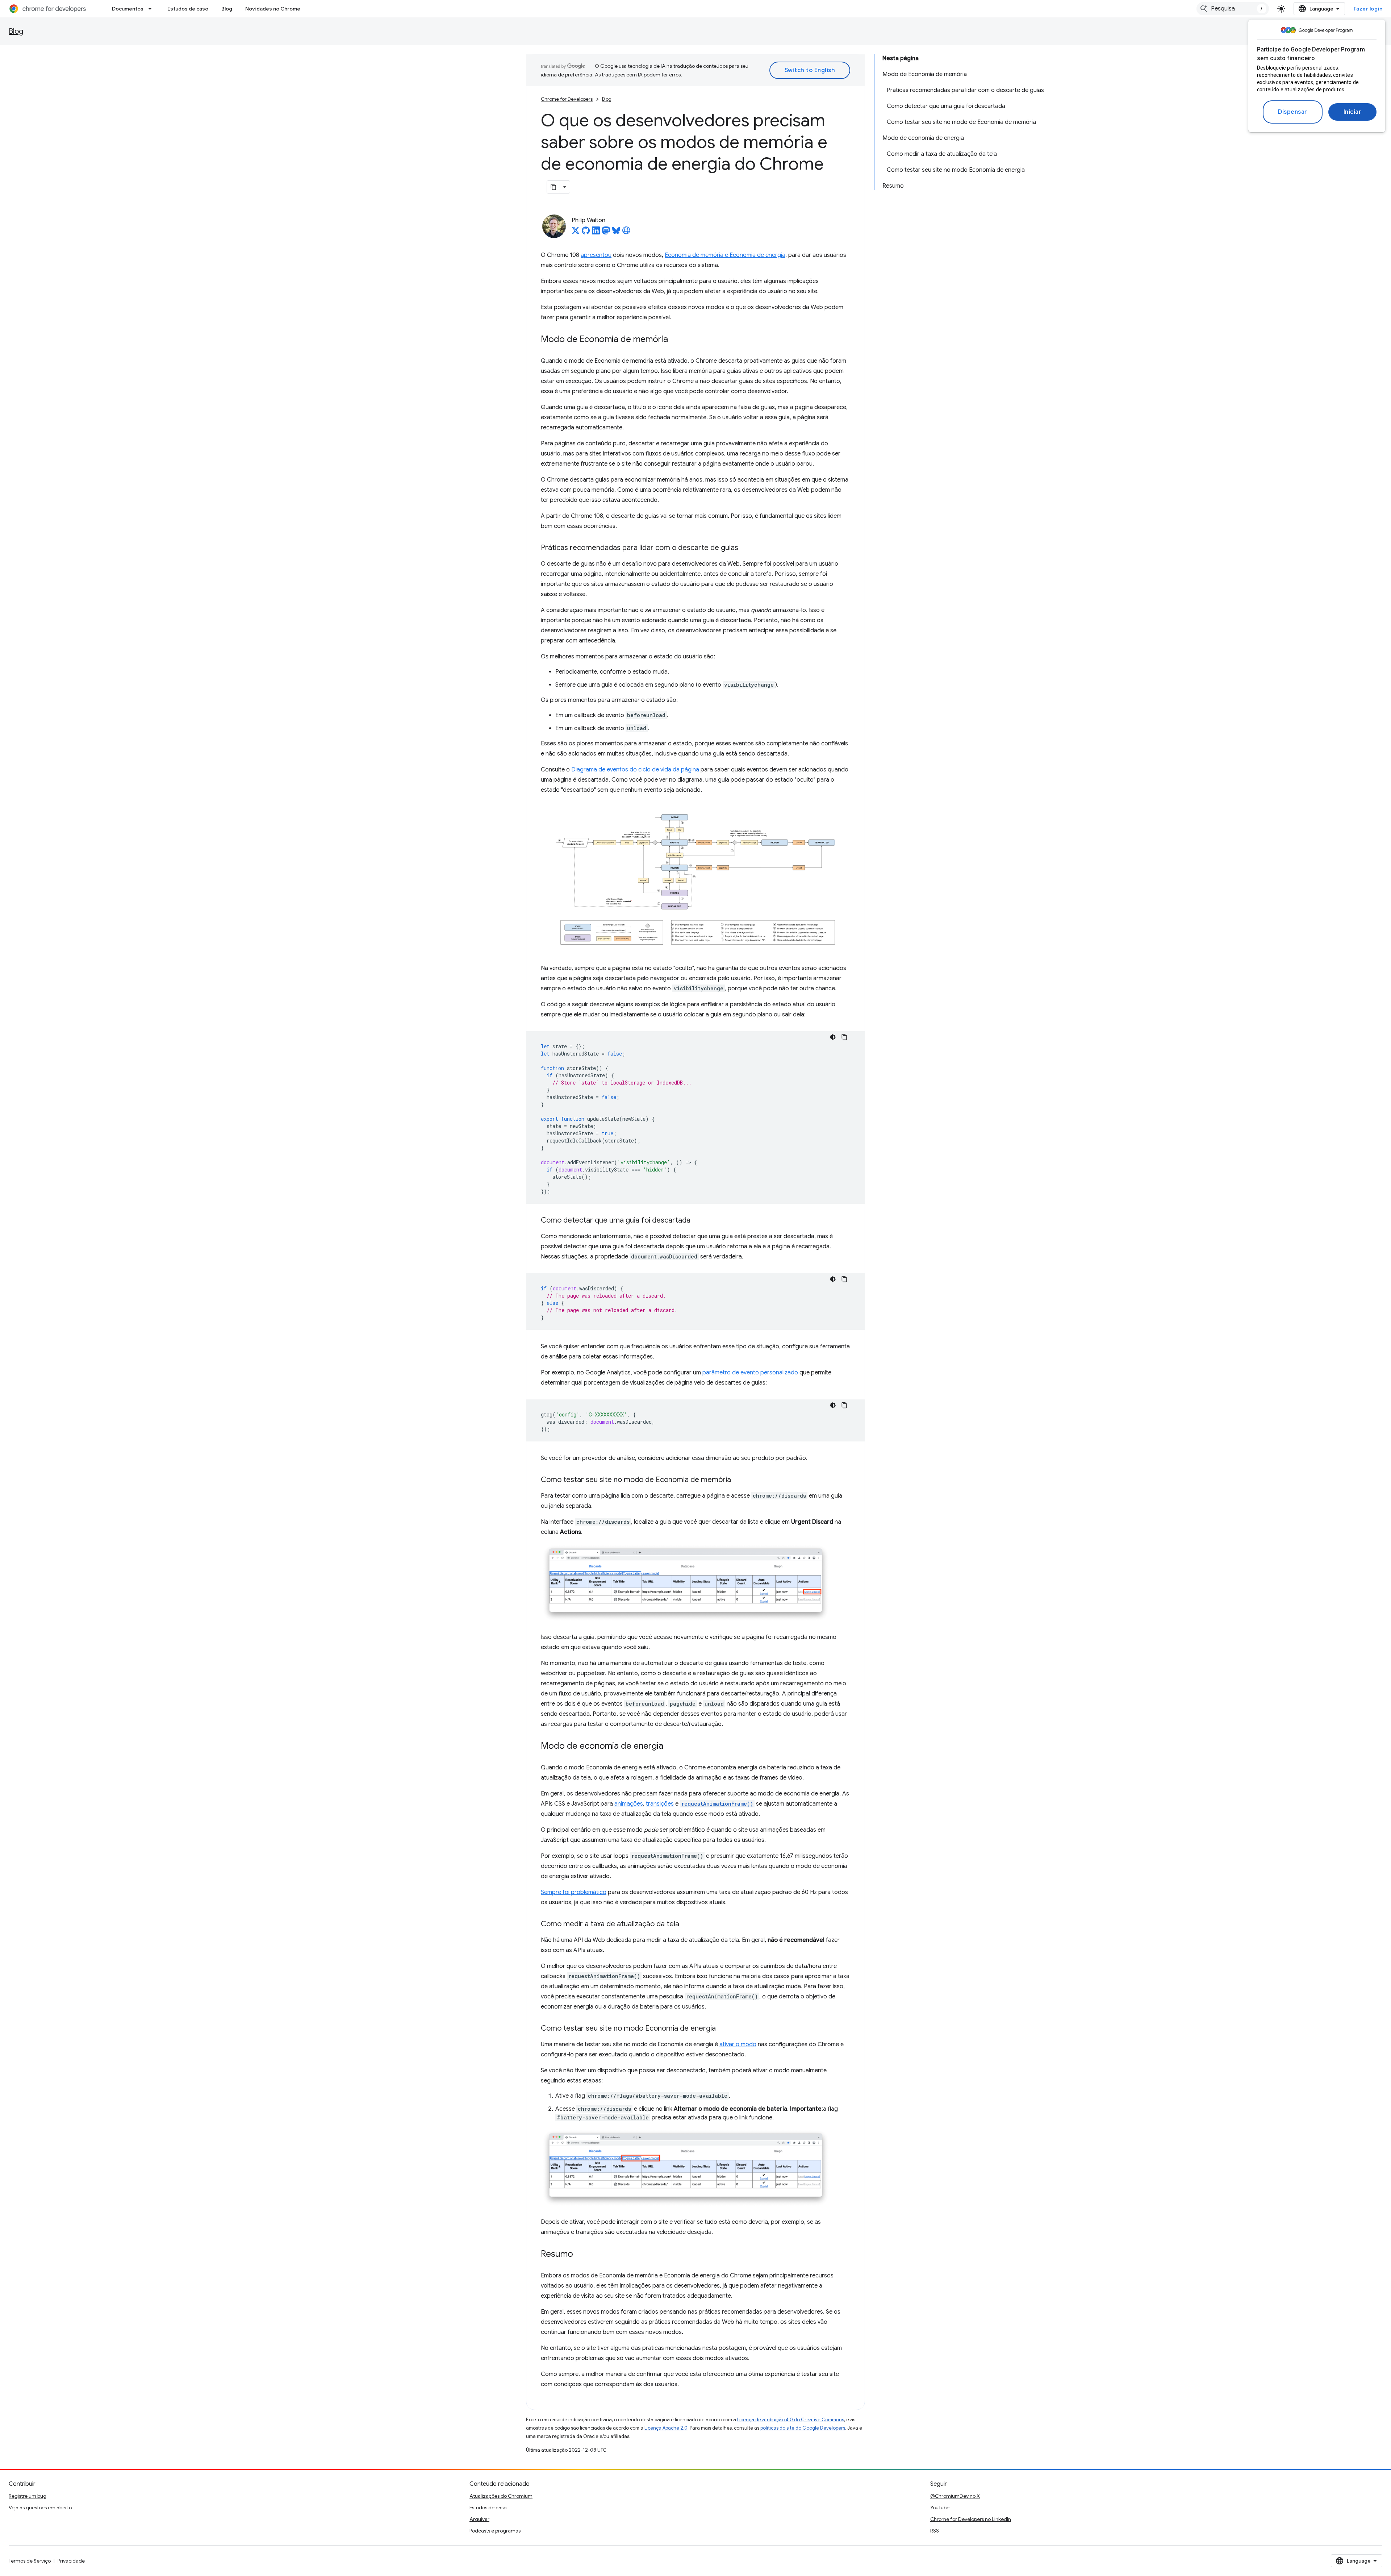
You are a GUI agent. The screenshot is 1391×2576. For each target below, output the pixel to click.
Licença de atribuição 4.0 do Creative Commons (791, 2420)
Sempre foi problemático (574, 1892)
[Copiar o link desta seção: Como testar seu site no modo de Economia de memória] (738, 1480)
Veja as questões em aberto (40, 2508)
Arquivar (479, 2519)
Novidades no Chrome (273, 9)
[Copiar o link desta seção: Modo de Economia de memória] (675, 340)
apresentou (596, 255)
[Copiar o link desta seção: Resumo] (580, 2255)
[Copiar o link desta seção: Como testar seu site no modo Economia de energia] (723, 2029)
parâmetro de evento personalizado (750, 1373)
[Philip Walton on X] (576, 233)
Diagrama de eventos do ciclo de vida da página (635, 770)
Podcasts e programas (495, 2531)
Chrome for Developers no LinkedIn (971, 2519)
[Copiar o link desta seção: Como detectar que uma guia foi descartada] (698, 1221)
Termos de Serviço (30, 2561)
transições (660, 1804)
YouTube (940, 2508)
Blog (227, 9)
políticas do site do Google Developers (803, 2428)
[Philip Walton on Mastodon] (606, 233)
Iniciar (1353, 112)
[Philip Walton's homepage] (626, 233)
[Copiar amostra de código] (844, 1037)
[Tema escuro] (833, 1037)
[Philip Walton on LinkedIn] (596, 233)
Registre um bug (28, 2496)
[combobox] (1233, 9)
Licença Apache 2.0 (666, 2428)
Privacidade (71, 2561)
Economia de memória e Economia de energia (725, 255)
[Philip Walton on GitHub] (586, 233)
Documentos (128, 9)
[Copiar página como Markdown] (554, 187)
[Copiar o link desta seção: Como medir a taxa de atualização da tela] (686, 1924)
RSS (935, 2531)
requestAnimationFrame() (717, 1804)
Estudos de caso (188, 9)
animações (629, 1804)
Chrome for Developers (567, 99)
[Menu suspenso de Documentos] (152, 9)
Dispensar (1293, 112)
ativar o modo (738, 2044)
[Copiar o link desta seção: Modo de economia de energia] (671, 1747)
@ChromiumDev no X (955, 2496)
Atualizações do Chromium (501, 2496)
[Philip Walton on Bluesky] (616, 233)
